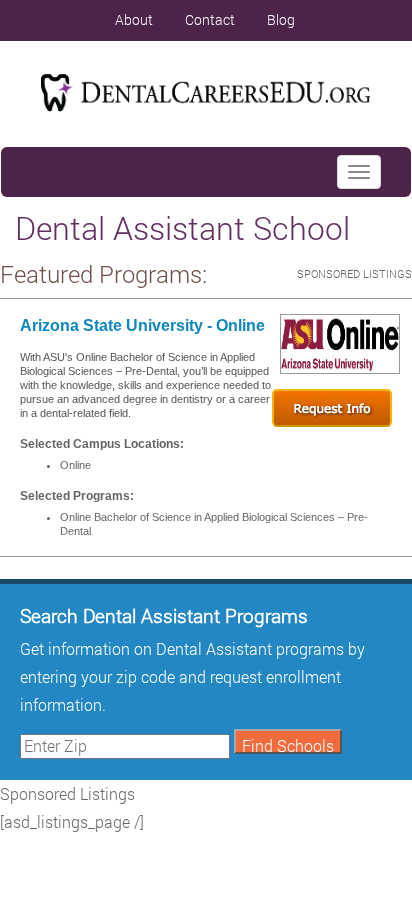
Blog (281, 19)
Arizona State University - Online (142, 325)
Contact (210, 19)
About (134, 19)
